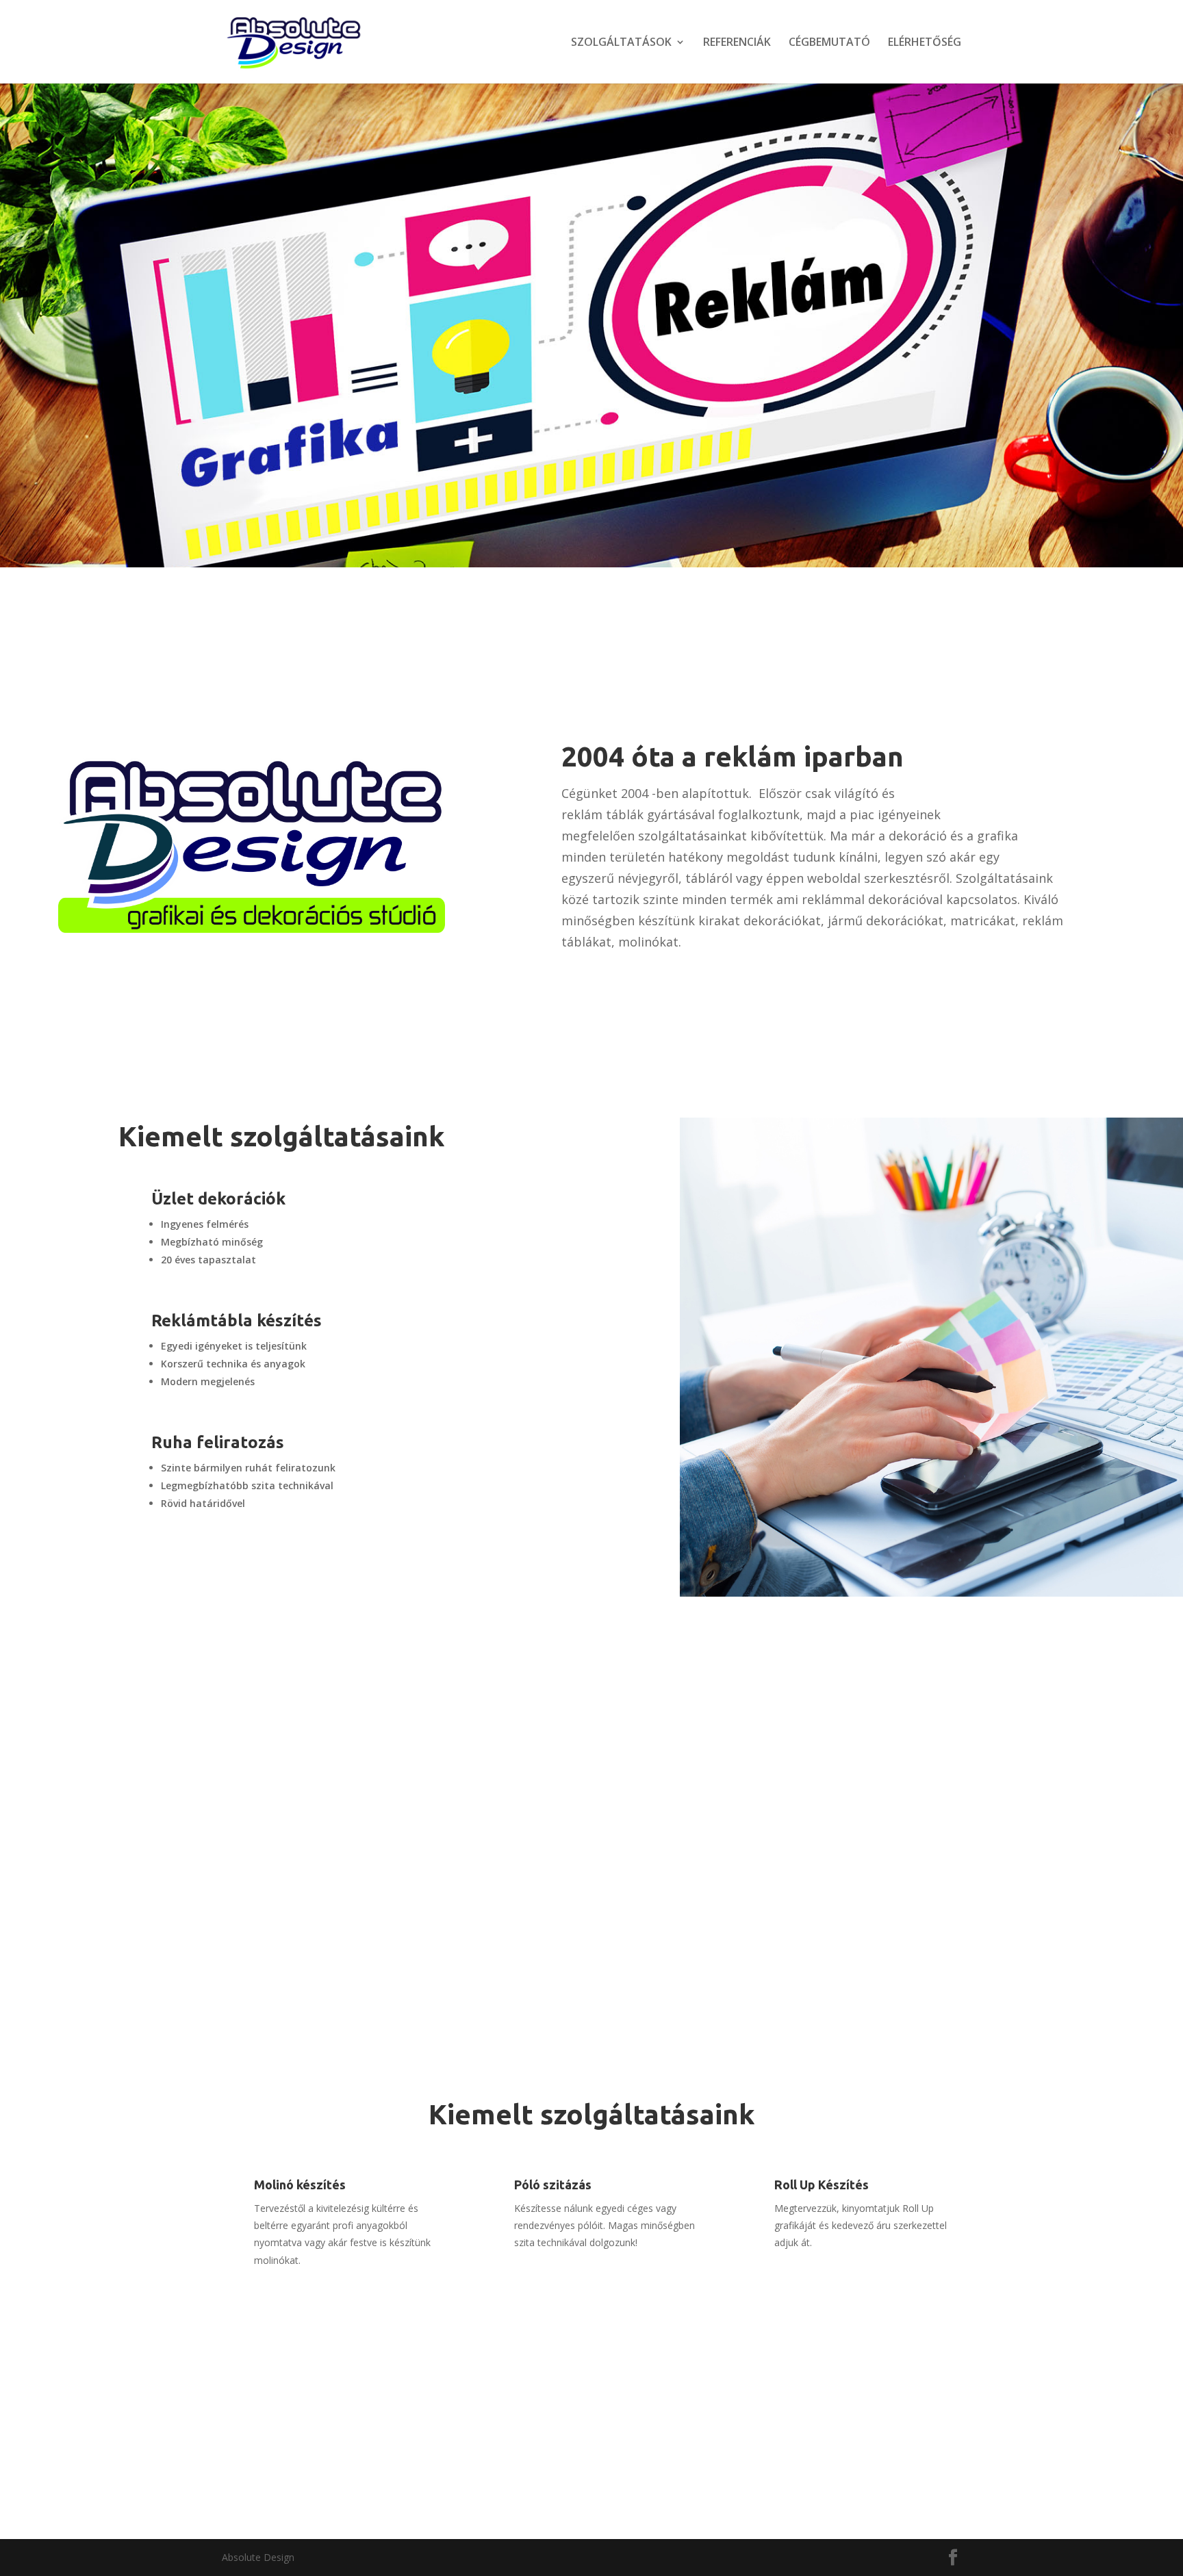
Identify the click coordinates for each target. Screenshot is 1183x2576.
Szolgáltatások (278, 355)
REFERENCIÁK (737, 43)
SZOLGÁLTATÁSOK (621, 43)
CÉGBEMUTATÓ (829, 43)
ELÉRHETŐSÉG (925, 43)
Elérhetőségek (650, 2472)
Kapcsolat (167, 1575)
